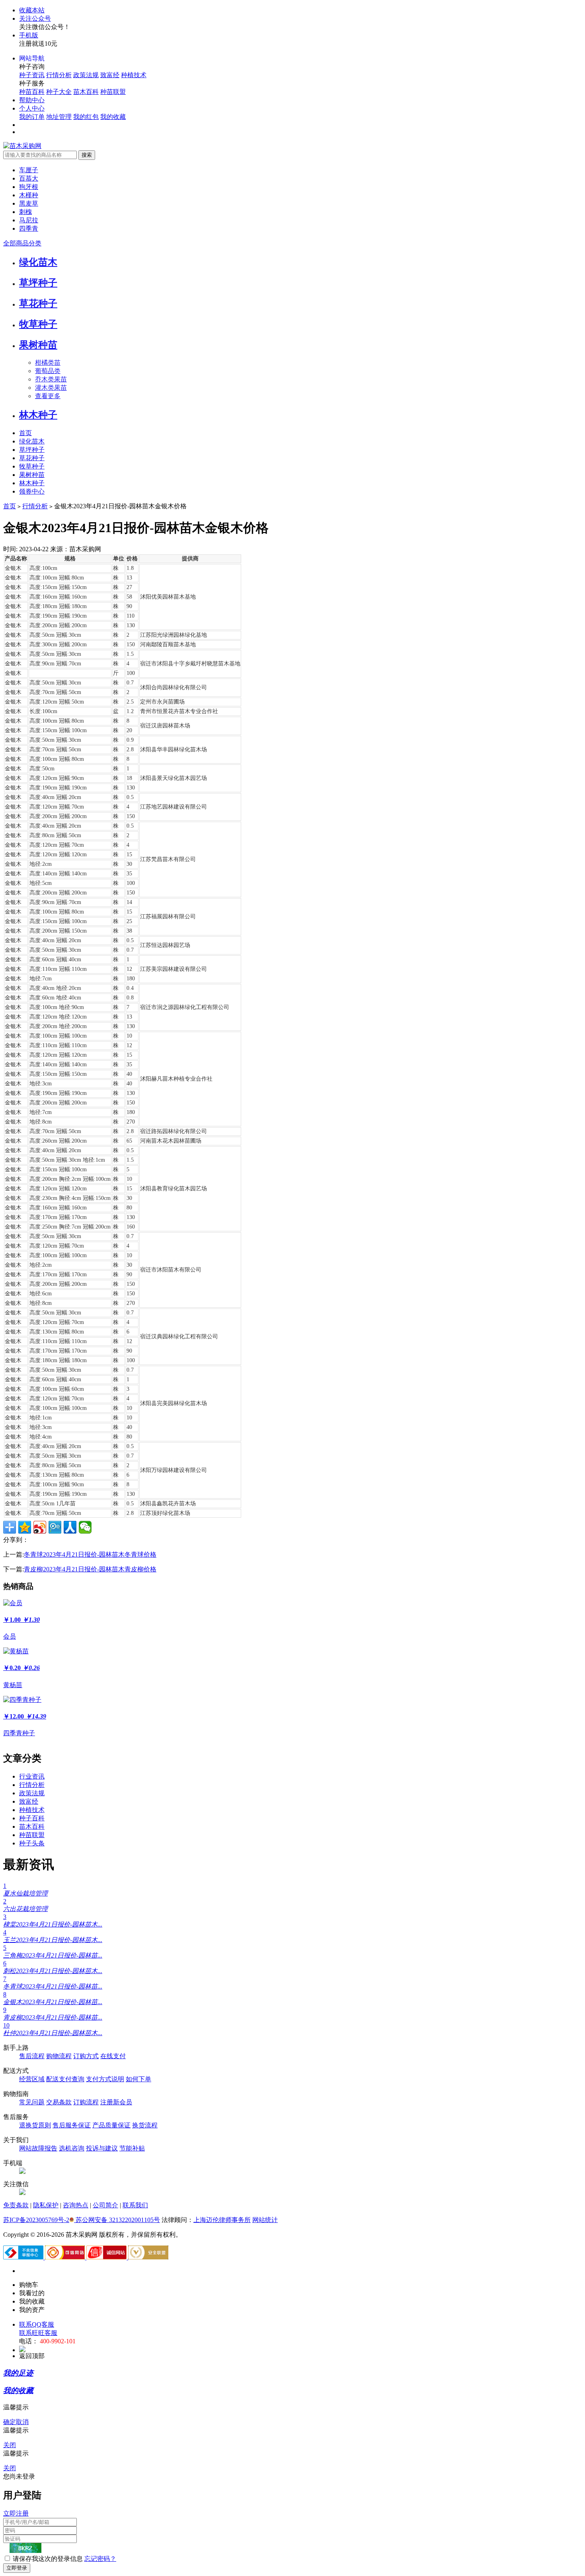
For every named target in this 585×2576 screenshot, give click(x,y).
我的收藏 (113, 117)
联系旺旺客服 (38, 2333)
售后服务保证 (72, 2125)
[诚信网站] (107, 2257)
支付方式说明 (105, 2079)
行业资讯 (32, 1776)
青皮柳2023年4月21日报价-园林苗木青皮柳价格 (90, 1569)
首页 (25, 433)
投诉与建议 (102, 2148)
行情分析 (59, 75)
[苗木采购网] (22, 146)
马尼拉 (29, 220)
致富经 (110, 75)
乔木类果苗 (51, 379)
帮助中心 (32, 100)
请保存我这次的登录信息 (48, 2559)
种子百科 (32, 1818)
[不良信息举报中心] (24, 2257)
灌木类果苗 (51, 388)
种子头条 (32, 1843)
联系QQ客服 (37, 2324)
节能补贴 (132, 2148)
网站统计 (265, 2220)
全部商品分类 (22, 243)
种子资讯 (32, 75)
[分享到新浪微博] (40, 1527)
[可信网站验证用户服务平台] (66, 2257)
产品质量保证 (111, 2125)
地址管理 (59, 117)
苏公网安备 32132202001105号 (117, 2220)
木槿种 (29, 195)
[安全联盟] (148, 2257)
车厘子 (29, 170)
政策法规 (86, 75)
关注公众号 (35, 18)
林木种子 (38, 415)
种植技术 (134, 75)
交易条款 (59, 2102)
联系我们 (135, 2205)
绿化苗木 (38, 262)
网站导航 (32, 58)
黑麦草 (29, 203)
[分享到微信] (85, 1527)
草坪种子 (38, 283)
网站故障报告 (38, 2148)
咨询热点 (76, 2205)
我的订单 (32, 117)
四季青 (29, 228)
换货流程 (145, 2125)
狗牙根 (29, 187)
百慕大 (29, 178)
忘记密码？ (100, 2559)
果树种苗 (38, 345)
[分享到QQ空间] (25, 1527)
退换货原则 (35, 2125)
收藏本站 (32, 10)
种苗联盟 (113, 92)
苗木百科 (86, 92)
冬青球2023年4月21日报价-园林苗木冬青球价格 (90, 1554)
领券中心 (32, 491)
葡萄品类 (48, 371)
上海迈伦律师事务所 (222, 2220)
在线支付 (113, 2056)
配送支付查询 (65, 2079)
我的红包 (86, 117)
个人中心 (32, 108)
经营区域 (32, 2079)
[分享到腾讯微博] (55, 1527)
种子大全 (59, 92)
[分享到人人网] (70, 1527)
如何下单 (138, 2079)
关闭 (10, 2445)
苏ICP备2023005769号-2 (36, 2220)
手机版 (29, 35)
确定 (10, 2422)
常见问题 (32, 2102)
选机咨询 (72, 2148)
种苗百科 (32, 92)
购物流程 (59, 2056)
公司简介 (105, 2205)
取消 (22, 2422)
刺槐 (25, 212)
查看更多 (48, 396)
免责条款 (16, 2205)
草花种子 (38, 303)
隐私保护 (46, 2205)
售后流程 (32, 2056)
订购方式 (86, 2056)
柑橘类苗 (48, 363)
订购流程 (86, 2102)
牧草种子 (38, 324)
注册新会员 (116, 2102)
